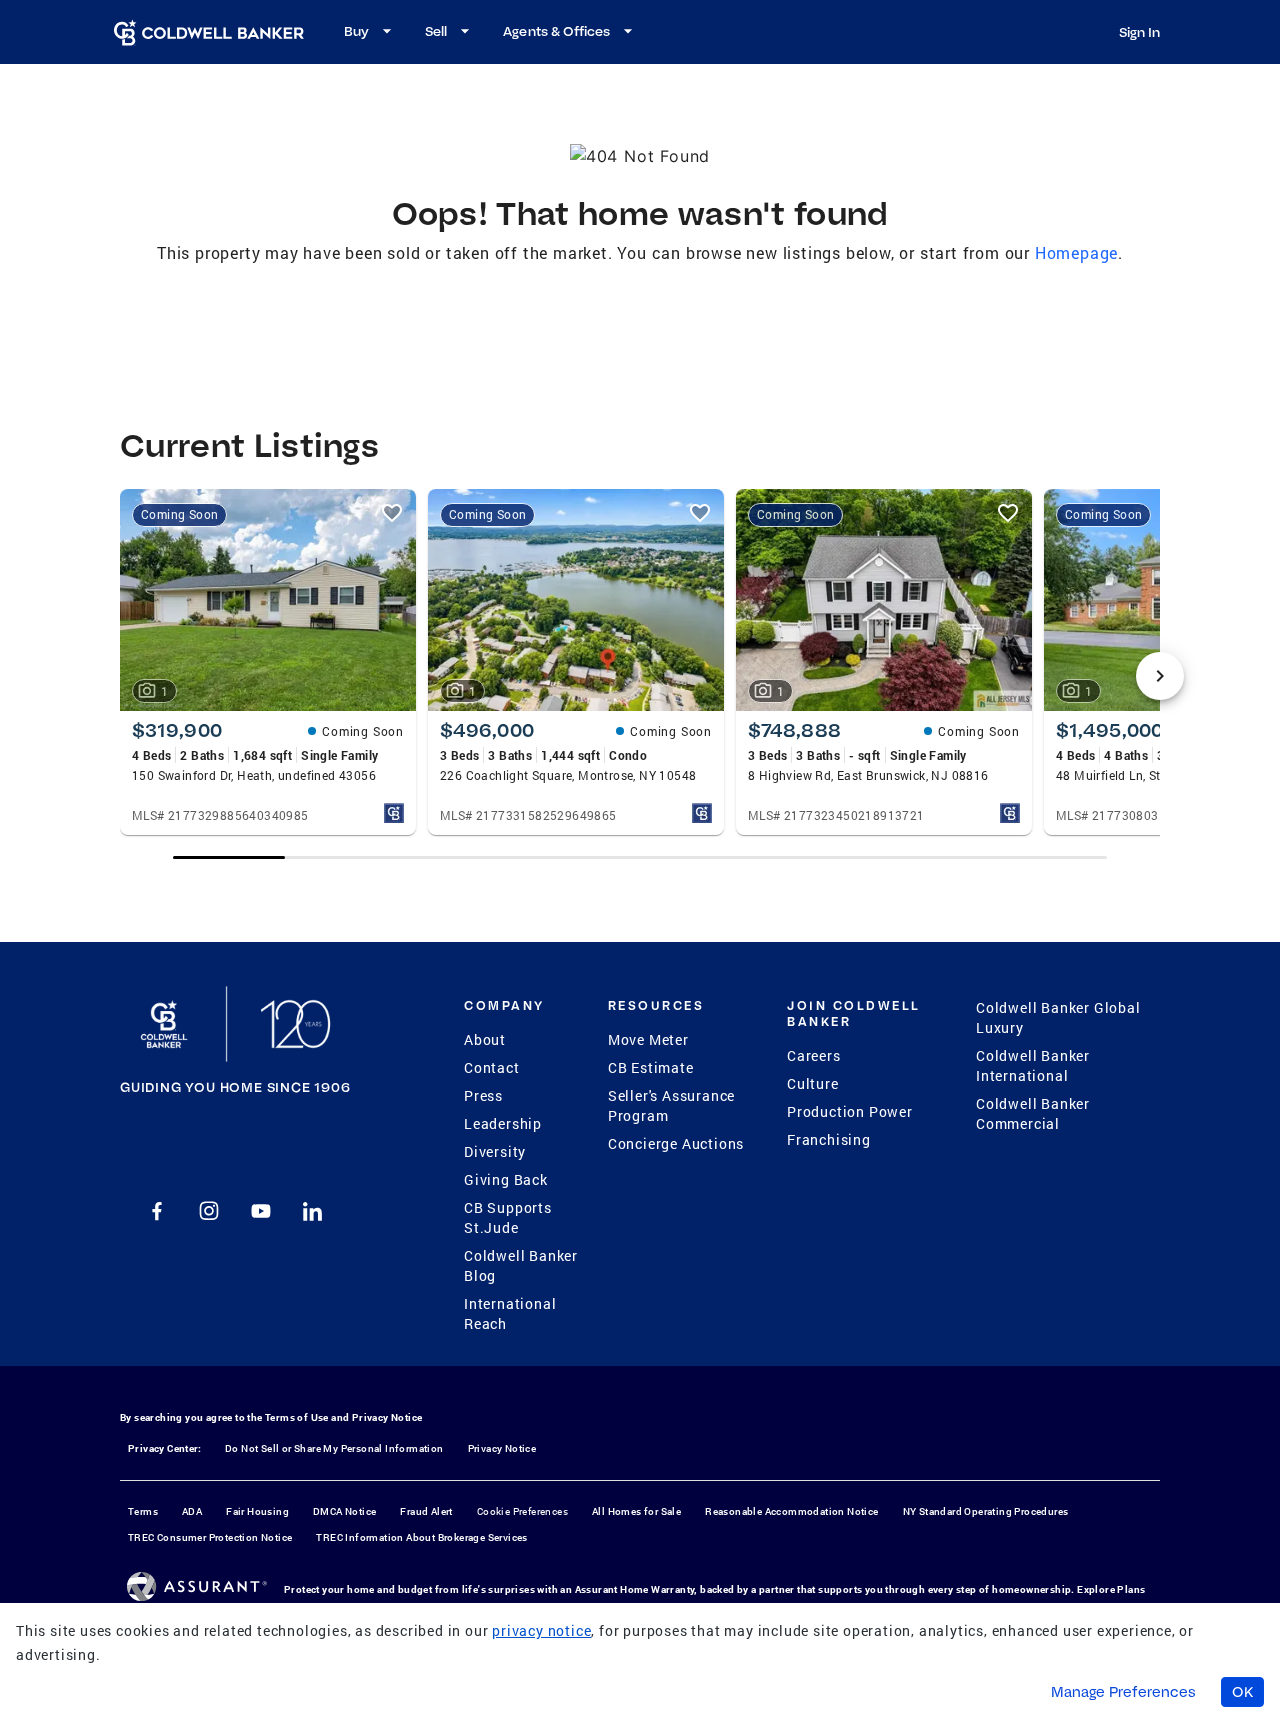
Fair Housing (257, 1511)
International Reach (510, 1313)
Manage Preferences (1123, 1692)
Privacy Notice (387, 1417)
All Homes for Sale (636, 1511)
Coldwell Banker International (1033, 1065)
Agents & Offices (556, 31)
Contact (492, 1067)
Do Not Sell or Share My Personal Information (334, 1448)
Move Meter (648, 1039)
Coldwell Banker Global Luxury (1058, 1017)
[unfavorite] (392, 513)
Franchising (829, 1139)
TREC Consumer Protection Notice (210, 1537)
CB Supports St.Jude (508, 1217)
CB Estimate (651, 1067)
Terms (143, 1511)
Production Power (850, 1111)
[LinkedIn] (313, 1211)
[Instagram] (209, 1211)
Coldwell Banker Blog (521, 1265)
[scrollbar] (640, 857)
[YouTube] (261, 1211)
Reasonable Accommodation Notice (791, 1511)
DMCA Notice (344, 1511)
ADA (192, 1511)
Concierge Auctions (676, 1143)
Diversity (495, 1151)
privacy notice (541, 1630)
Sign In (1139, 32)
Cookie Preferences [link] (522, 1511)
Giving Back (506, 1179)
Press (483, 1095)
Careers (814, 1055)
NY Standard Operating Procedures (986, 1511)
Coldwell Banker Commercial (1033, 1113)
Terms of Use (297, 1417)
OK (1242, 1692)
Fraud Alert (426, 1511)
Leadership (503, 1123)
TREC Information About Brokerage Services (421, 1537)
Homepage (1076, 252)
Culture (813, 1083)
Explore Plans (1111, 1589)
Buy (356, 31)
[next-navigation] (1160, 676)
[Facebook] (157, 1211)
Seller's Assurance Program (671, 1105)
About (485, 1039)
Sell (436, 31)
